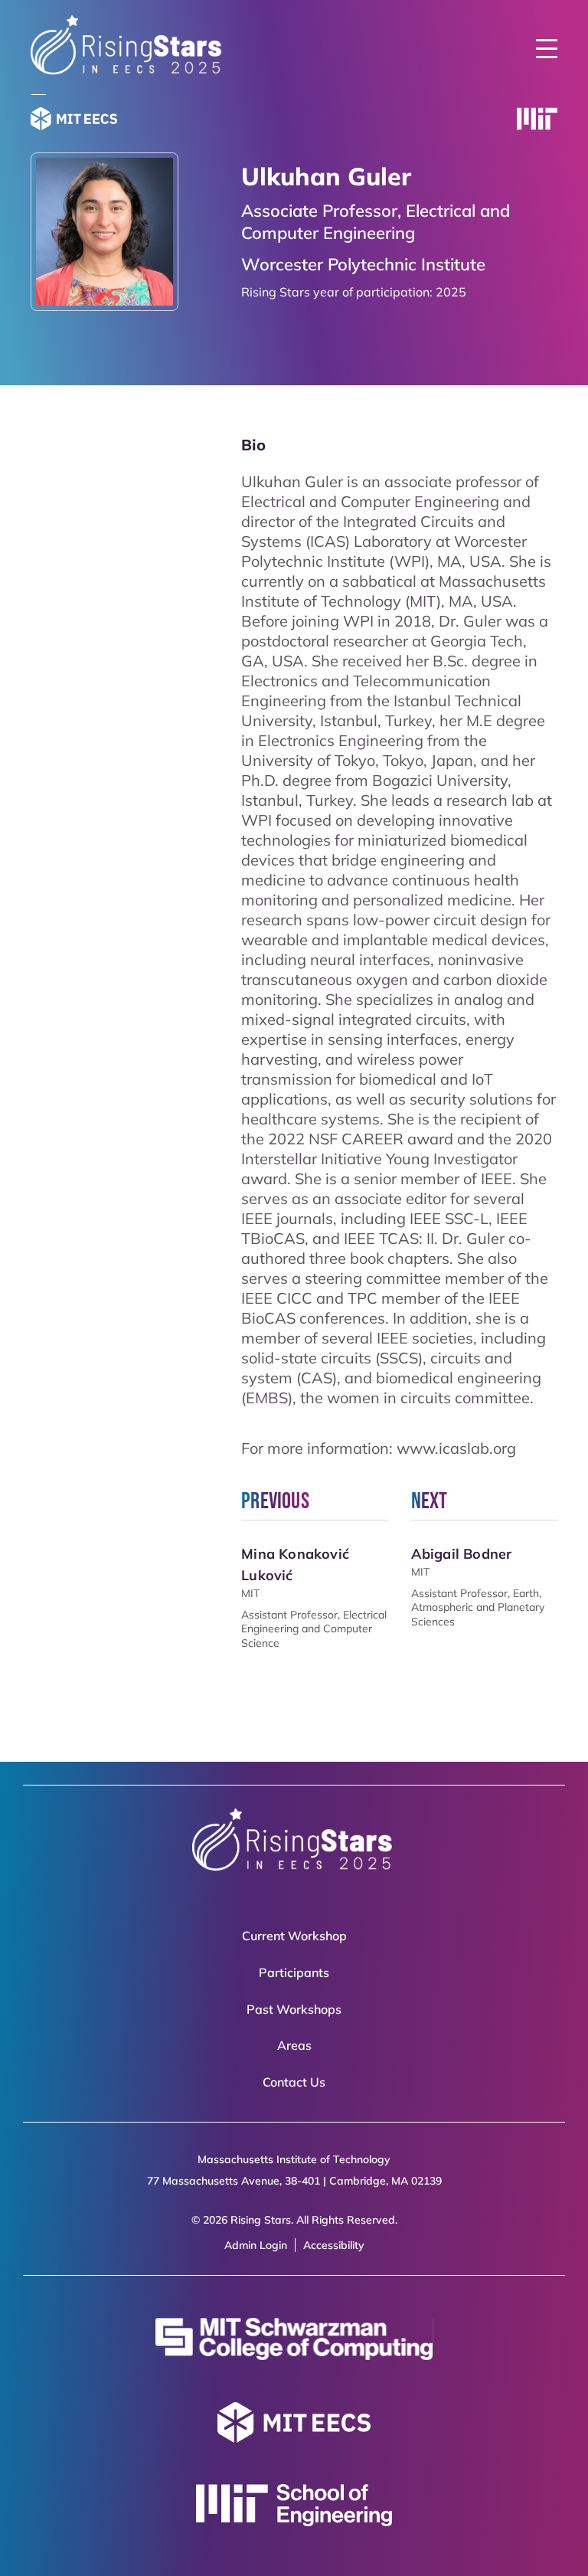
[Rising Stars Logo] (294, 1843)
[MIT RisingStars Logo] (128, 73)
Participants (294, 1972)
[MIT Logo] (537, 121)
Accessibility (334, 2245)
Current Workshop (294, 1936)
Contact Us (294, 2082)
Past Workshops (294, 2009)
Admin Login (256, 2245)
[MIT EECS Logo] (74, 121)
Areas (294, 2045)
